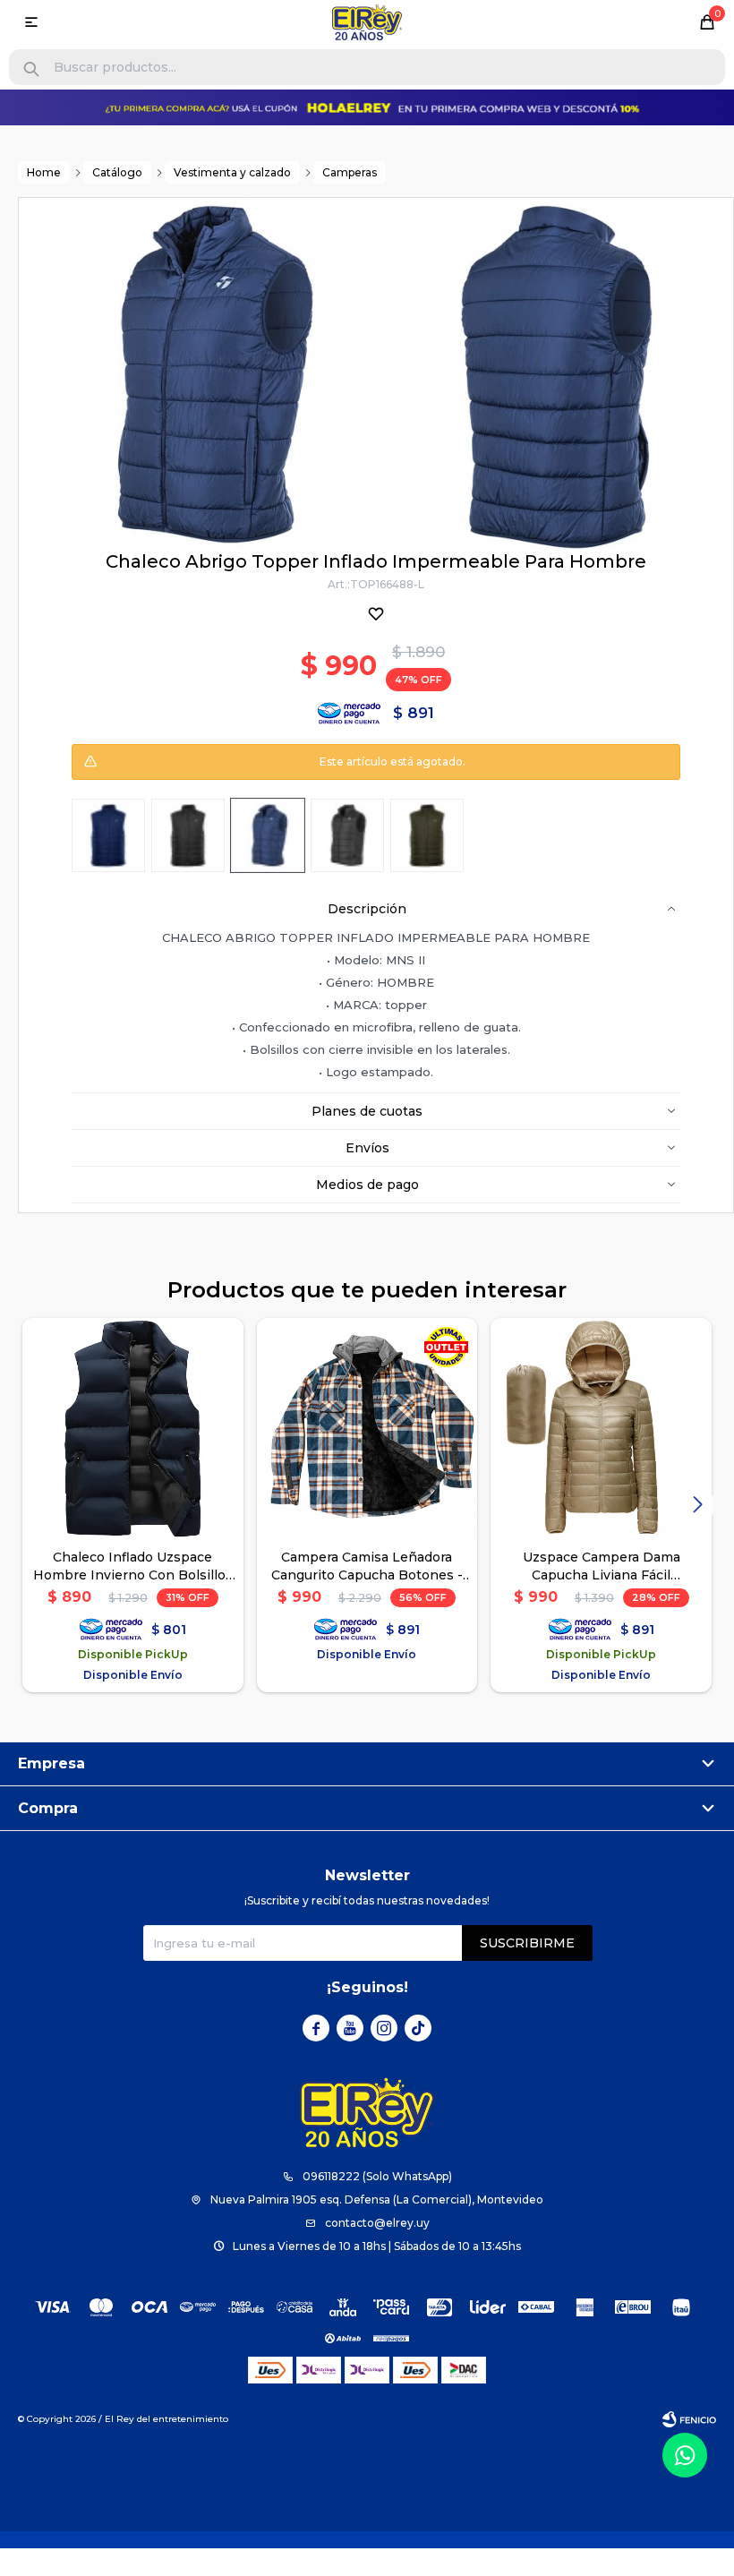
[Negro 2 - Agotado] (347, 835)
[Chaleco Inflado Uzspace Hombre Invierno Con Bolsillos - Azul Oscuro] (133, 1429)
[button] (31, 69)
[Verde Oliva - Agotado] (427, 835)
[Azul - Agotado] (108, 835)
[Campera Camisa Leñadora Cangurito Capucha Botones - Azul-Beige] (367, 1429)
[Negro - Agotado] (188, 835)
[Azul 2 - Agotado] (268, 835)
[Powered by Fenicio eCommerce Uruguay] (689, 2419)
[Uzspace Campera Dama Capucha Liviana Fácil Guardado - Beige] (601, 1429)
